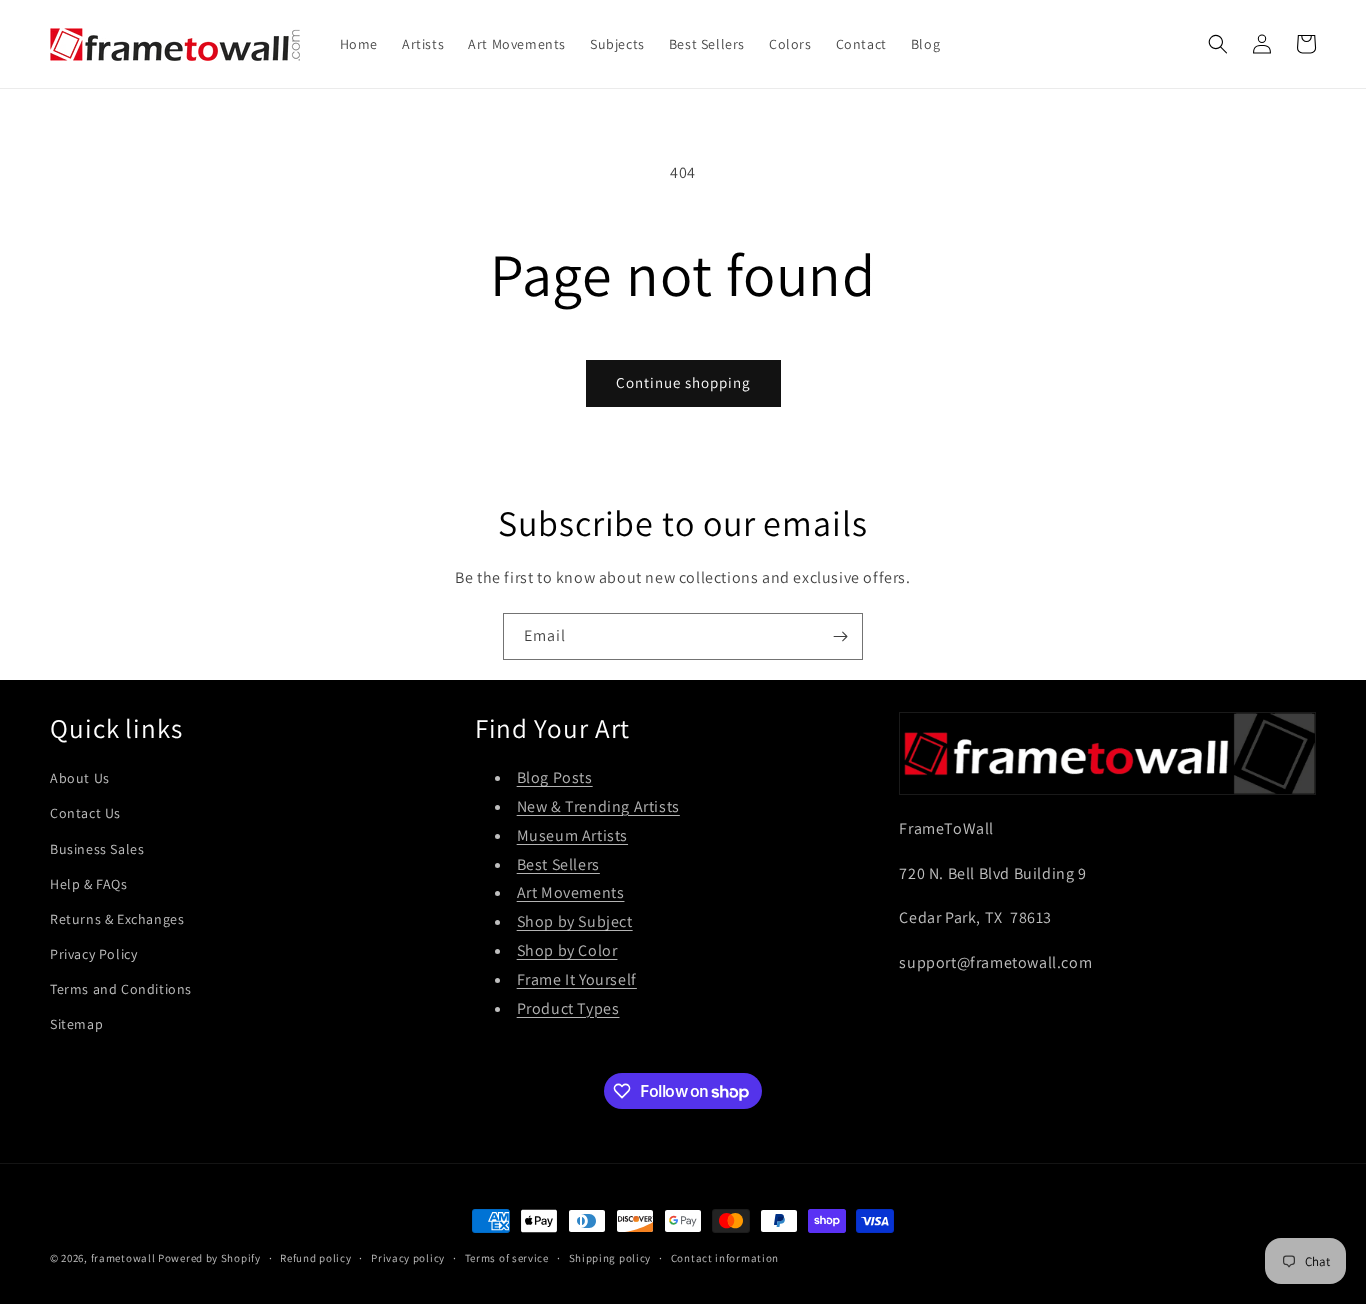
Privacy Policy (93, 954)
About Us (80, 778)
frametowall (123, 1258)
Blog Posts (555, 777)
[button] (1218, 44)
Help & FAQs (89, 884)
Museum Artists (572, 835)
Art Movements (571, 892)
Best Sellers (558, 864)
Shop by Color (567, 950)
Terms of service (507, 1258)
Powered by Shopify (209, 1258)
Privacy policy (408, 1258)
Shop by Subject (575, 921)
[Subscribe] (840, 636)
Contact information (725, 1258)
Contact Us (85, 813)
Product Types (568, 1008)
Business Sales (97, 849)
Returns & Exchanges (117, 919)
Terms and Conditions (121, 989)
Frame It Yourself (577, 979)
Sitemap (76, 1024)
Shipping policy (610, 1258)
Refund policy (315, 1258)
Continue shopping (683, 382)
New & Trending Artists (598, 806)
